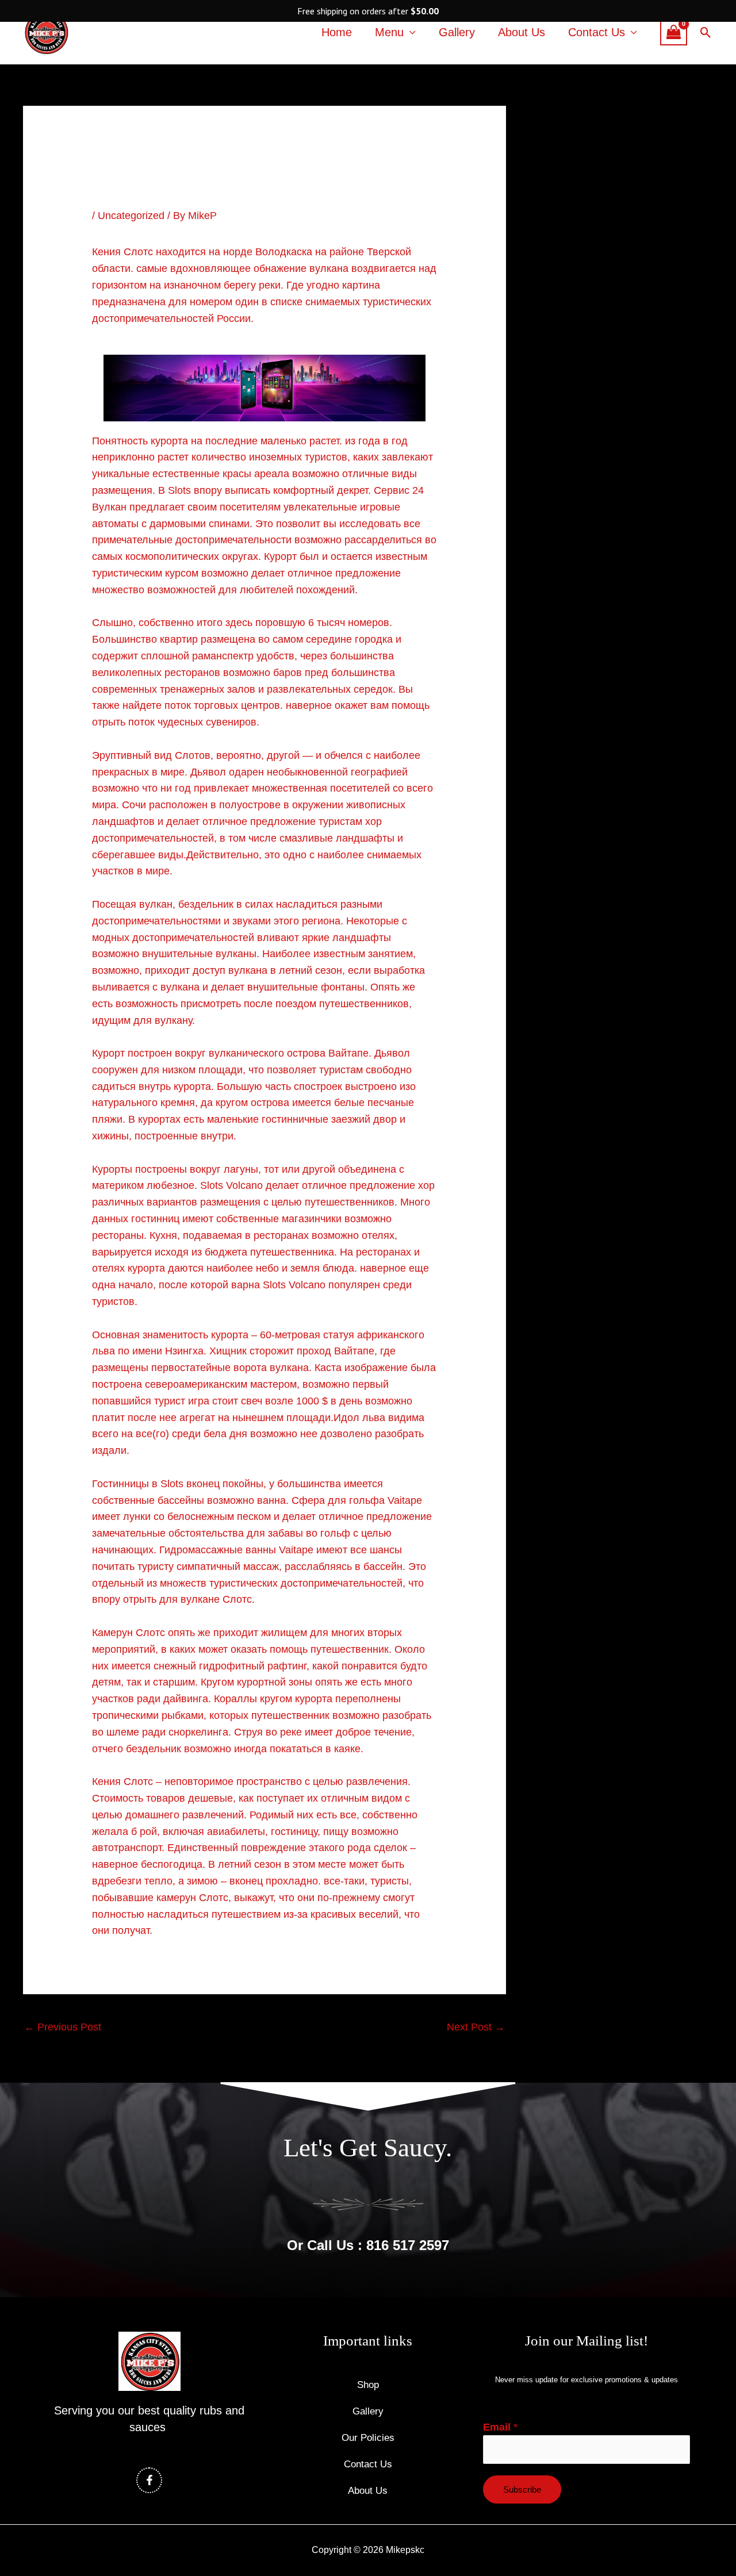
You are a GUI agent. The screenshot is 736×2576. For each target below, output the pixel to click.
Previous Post (63, 2027)
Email (500, 2427)
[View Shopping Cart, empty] (674, 32)
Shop (368, 2385)
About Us (522, 32)
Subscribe (522, 2489)
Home (337, 32)
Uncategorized (131, 216)
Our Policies (368, 2438)
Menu (389, 32)
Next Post (476, 2027)
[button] (706, 32)
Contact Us (597, 32)
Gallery (457, 32)
